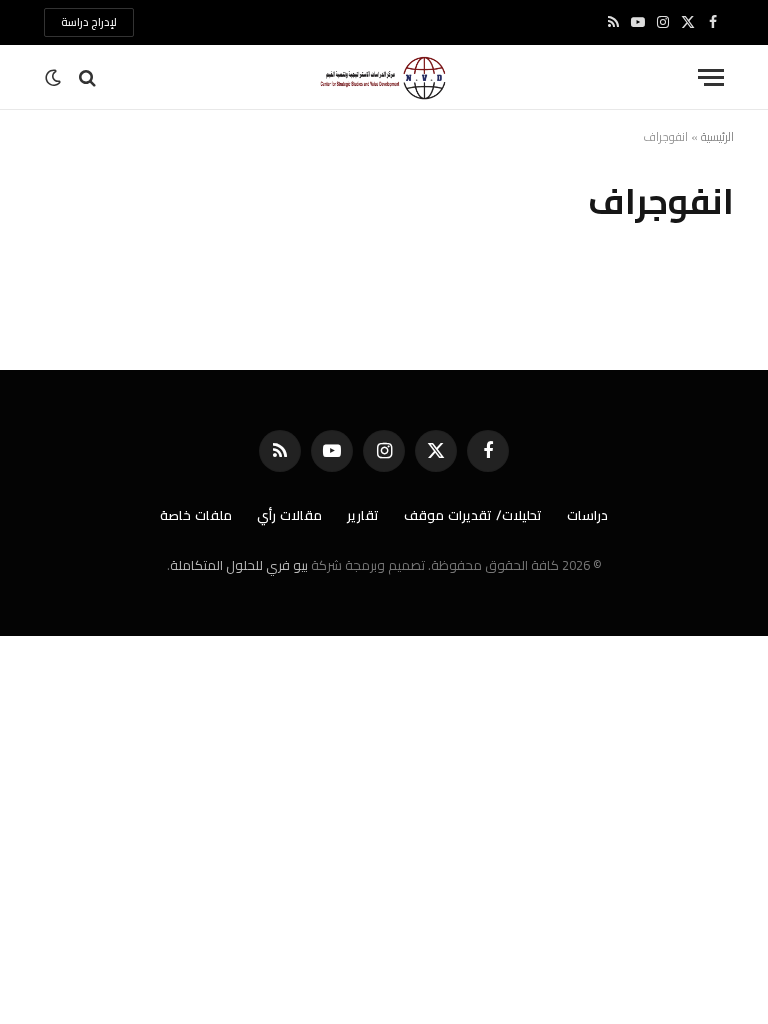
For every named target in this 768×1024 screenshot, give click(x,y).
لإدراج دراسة (89, 22)
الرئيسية (717, 136)
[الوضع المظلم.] (55, 78)
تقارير (363, 515)
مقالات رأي (289, 515)
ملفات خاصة (196, 515)
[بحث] (87, 77)
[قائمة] (711, 77)
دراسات (587, 515)
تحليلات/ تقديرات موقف (473, 515)
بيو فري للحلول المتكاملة (239, 565)
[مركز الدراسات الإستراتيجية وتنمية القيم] (384, 77)
